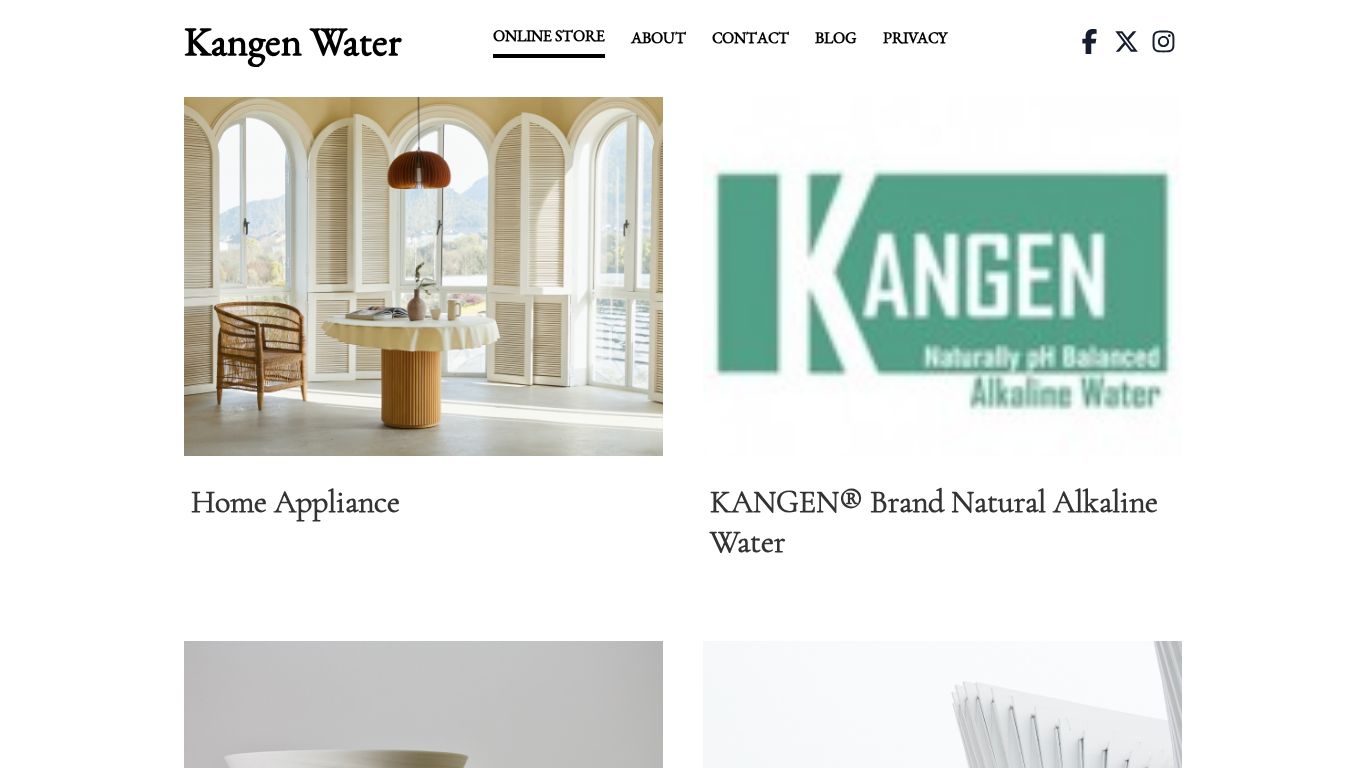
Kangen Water (292, 41)
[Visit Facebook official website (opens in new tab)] (1089, 41)
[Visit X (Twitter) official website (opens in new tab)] (1126, 41)
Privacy (915, 37)
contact (750, 37)
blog (836, 37)
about (658, 37)
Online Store (549, 35)
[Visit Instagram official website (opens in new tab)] (1163, 41)
